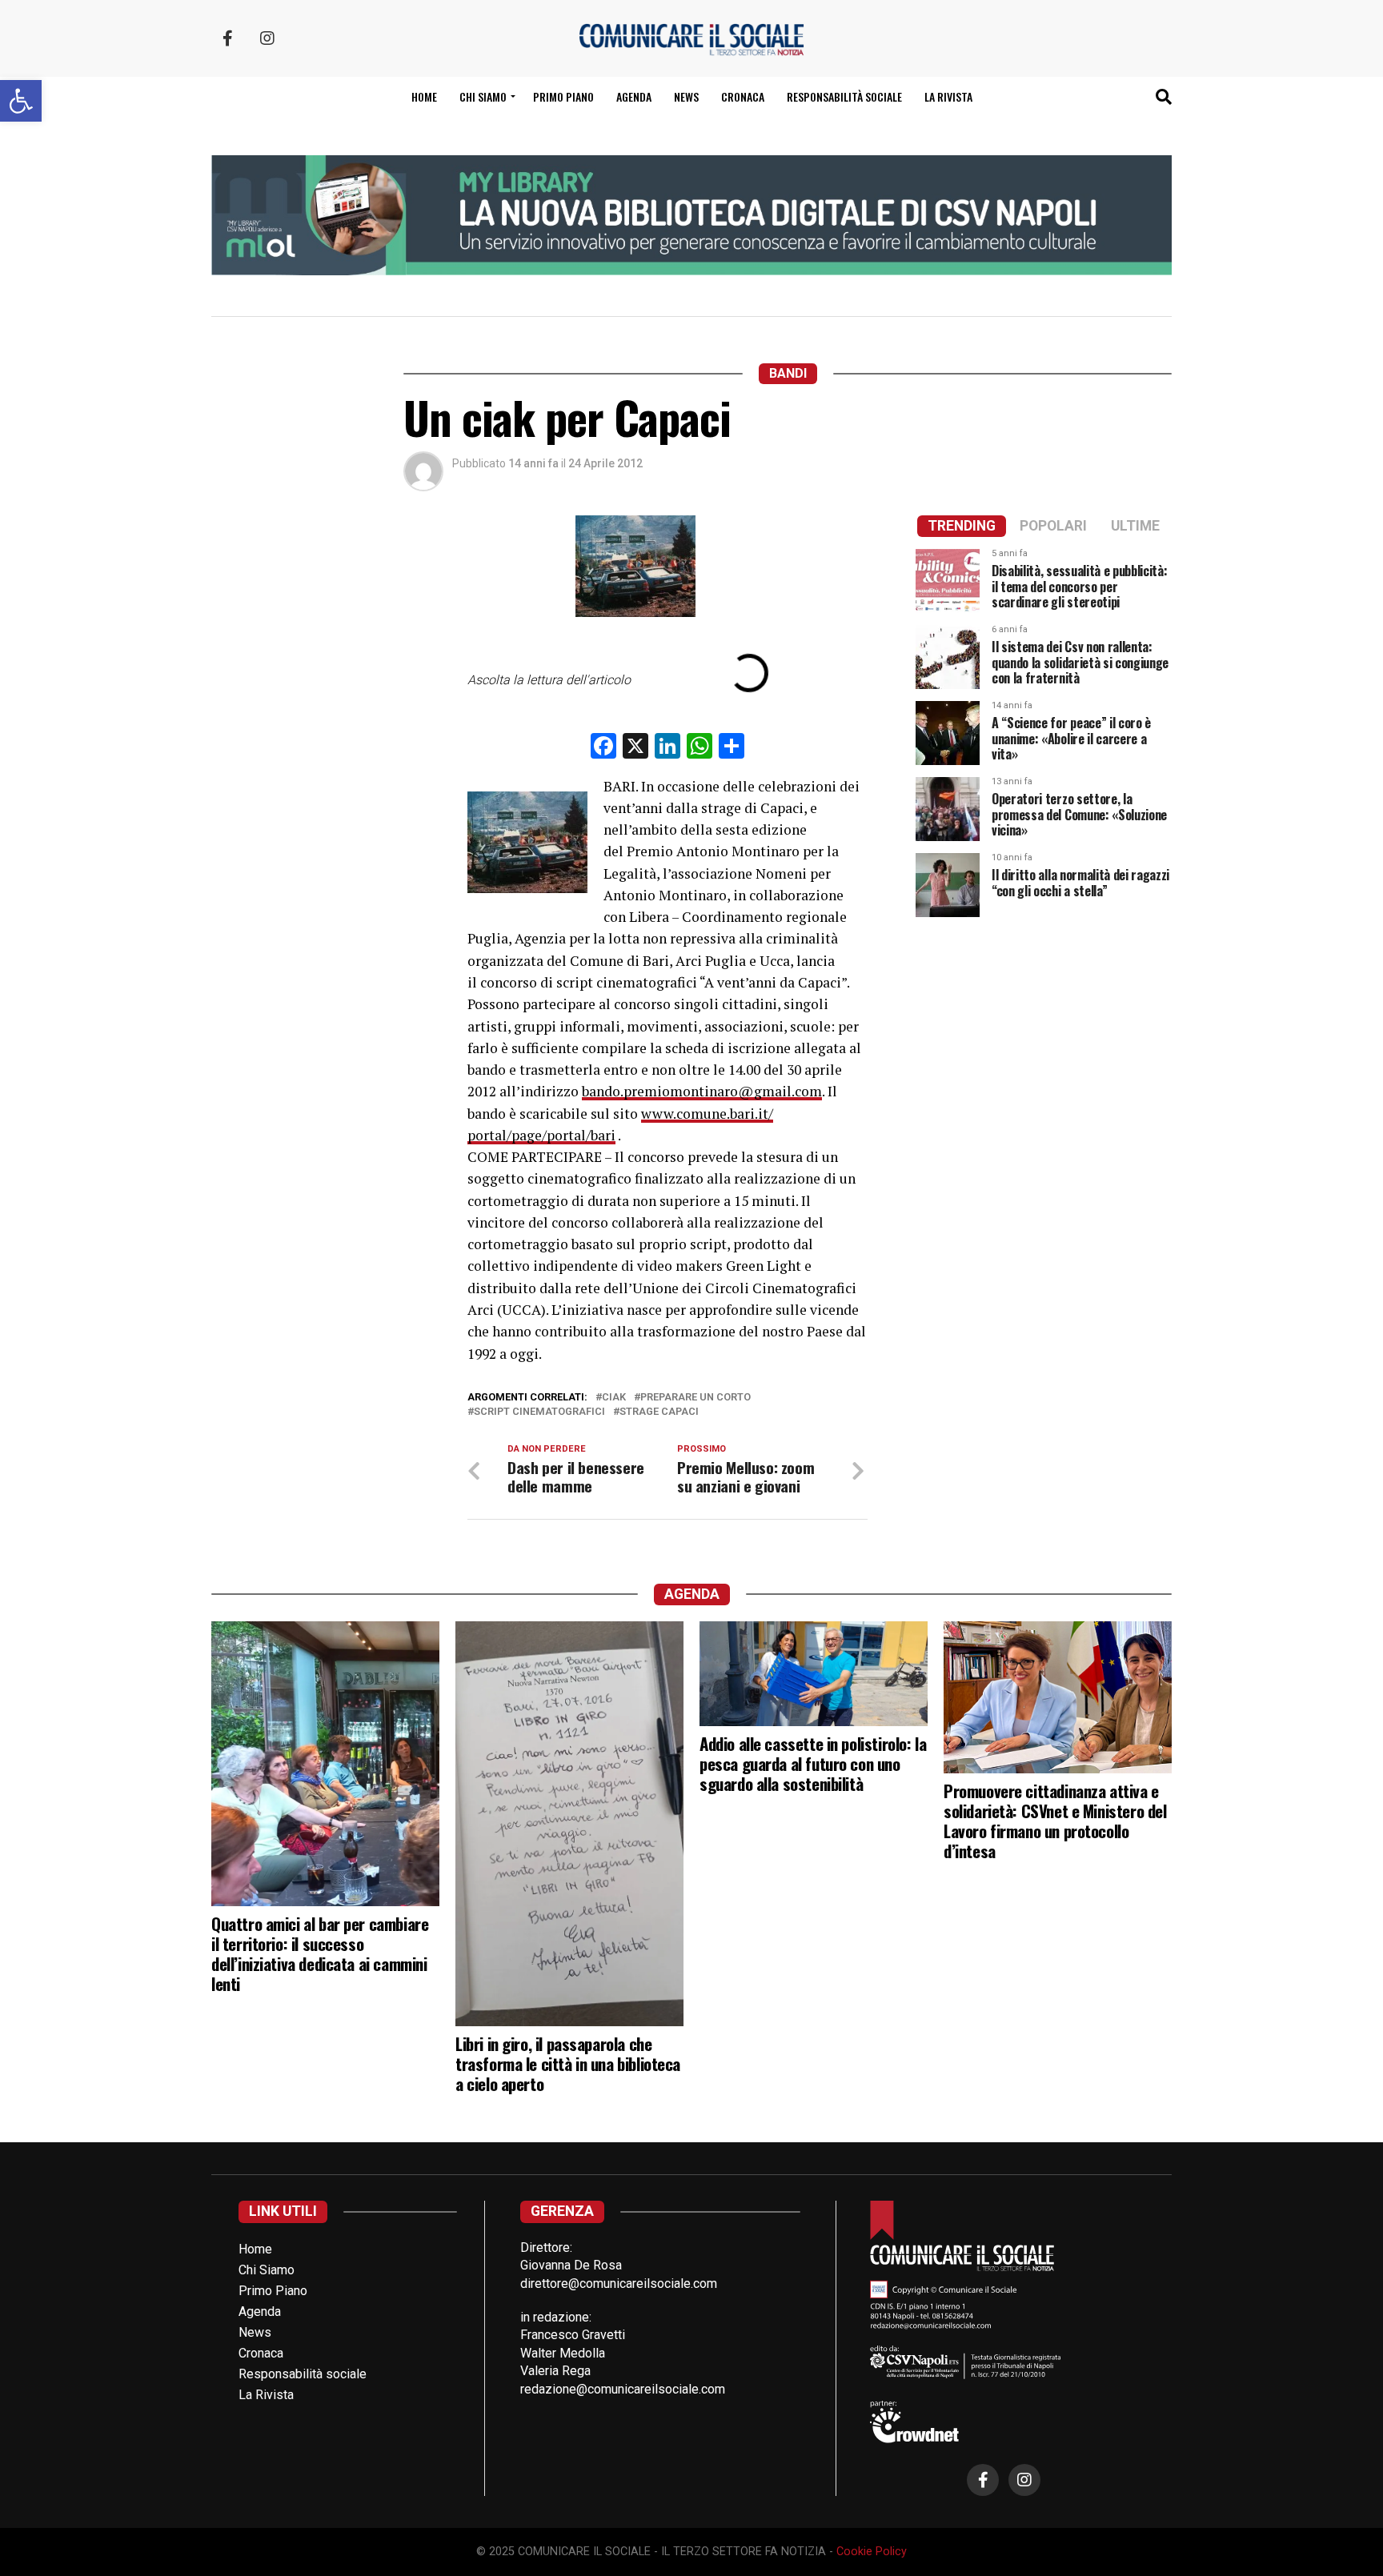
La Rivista (948, 96)
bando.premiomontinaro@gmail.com (702, 1091)
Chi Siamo (267, 2270)
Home (424, 96)
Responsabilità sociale (844, 96)
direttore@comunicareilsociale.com (619, 2284)
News (686, 96)
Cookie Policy (872, 2552)
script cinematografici (539, 1412)
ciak (614, 1398)
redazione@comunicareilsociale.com (623, 2389)
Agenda (634, 96)
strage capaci (659, 1412)
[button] (21, 101)
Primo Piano (563, 96)
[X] (635, 748)
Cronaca (743, 96)
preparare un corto (696, 1398)
